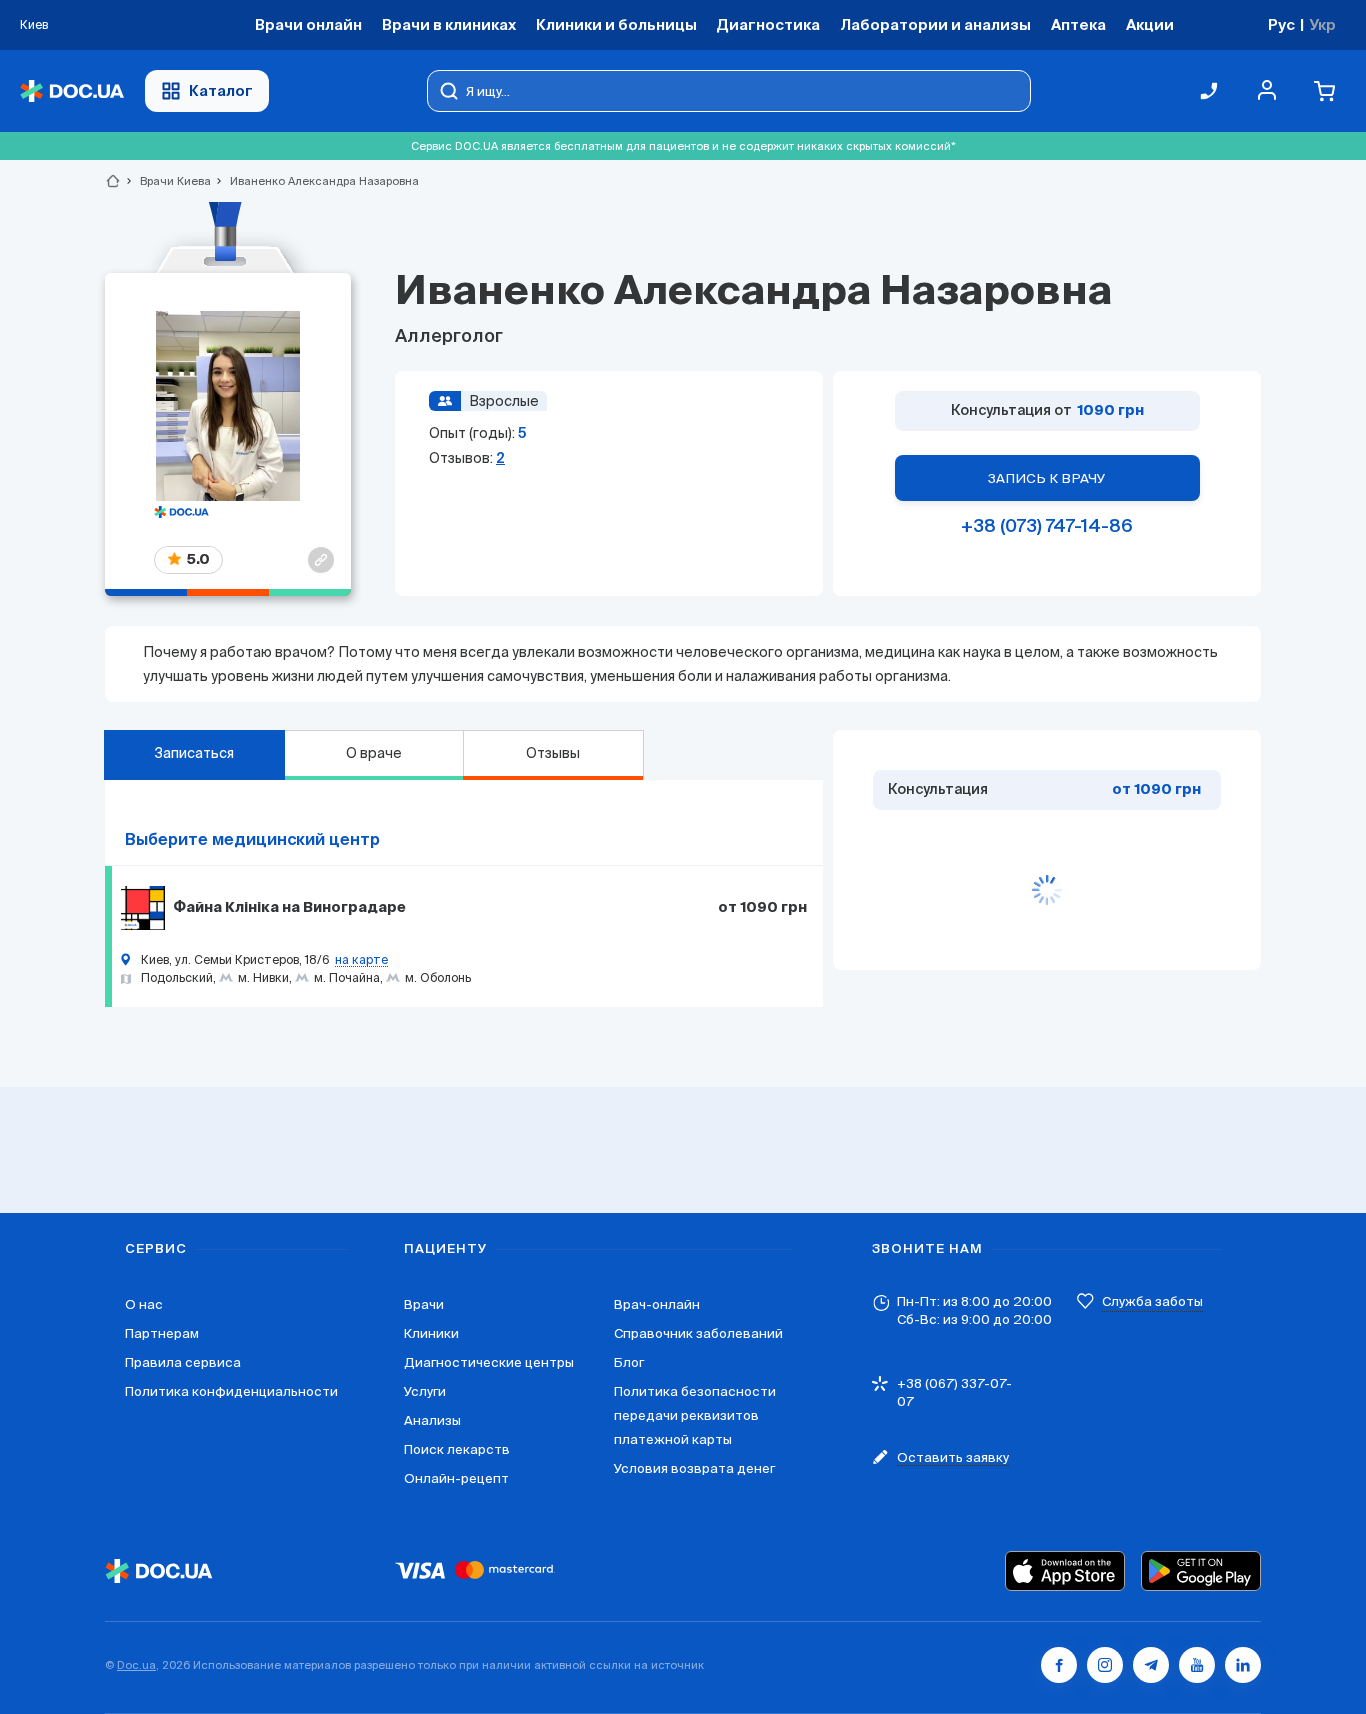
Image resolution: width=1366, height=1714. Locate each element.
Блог (629, 1362)
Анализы (432, 1420)
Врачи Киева (167, 181)
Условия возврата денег (694, 1468)
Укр (1322, 24)
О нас (144, 1304)
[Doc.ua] (72, 91)
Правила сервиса (183, 1362)
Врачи (424, 1304)
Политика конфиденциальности (231, 1391)
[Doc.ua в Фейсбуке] (1059, 1665)
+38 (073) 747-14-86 (1047, 527)
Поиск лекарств (457, 1449)
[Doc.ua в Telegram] (1151, 1665)
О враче (374, 753)
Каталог (221, 90)
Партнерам (162, 1333)
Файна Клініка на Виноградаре (289, 908)
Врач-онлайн (657, 1304)
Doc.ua (136, 1665)
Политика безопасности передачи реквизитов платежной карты (695, 1415)
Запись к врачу (1047, 478)
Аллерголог (449, 337)
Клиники (431, 1333)
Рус (1281, 24)
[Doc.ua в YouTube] (1197, 1665)
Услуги (425, 1391)
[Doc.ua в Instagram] (1105, 1665)
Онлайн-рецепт (456, 1478)
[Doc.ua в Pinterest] (1243, 1665)
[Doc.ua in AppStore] (1065, 1571)
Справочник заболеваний (698, 1333)
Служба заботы (1152, 1301)
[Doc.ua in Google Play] (1201, 1571)
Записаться (194, 753)
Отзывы (553, 753)
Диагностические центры (489, 1362)
